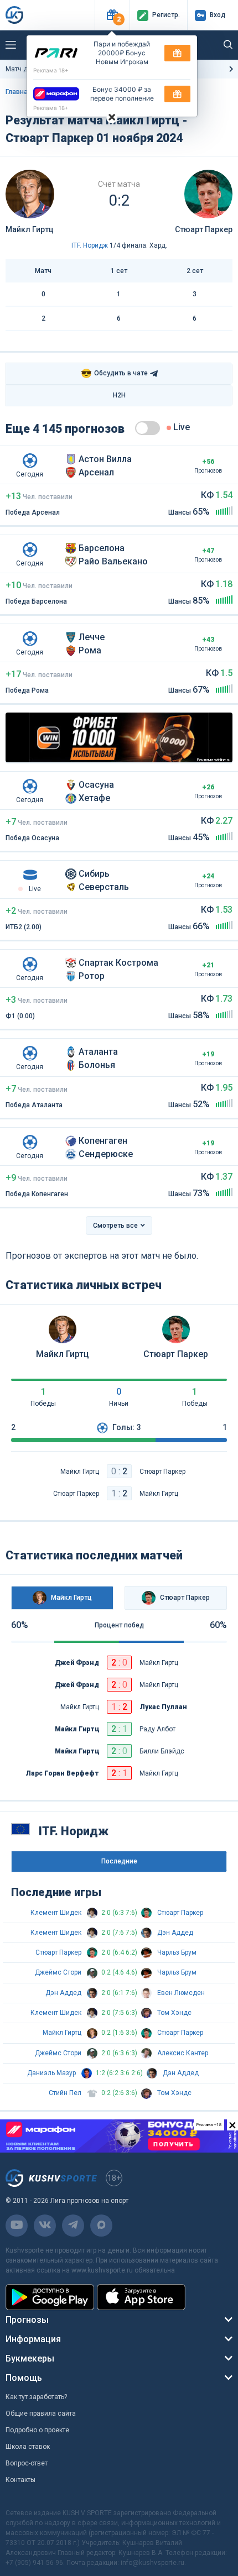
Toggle (148, 428)
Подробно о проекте (37, 2430)
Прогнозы (27, 2320)
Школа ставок (28, 2447)
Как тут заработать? (36, 2397)
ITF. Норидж (90, 245)
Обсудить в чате (114, 373)
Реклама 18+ (51, 70)
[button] (112, 15)
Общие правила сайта (41, 2413)
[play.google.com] (50, 2297)
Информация (33, 2339)
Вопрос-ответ (27, 2463)
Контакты (20, 2480)
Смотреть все (115, 1226)
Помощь (24, 2378)
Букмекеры (30, 2358)
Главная (19, 92)
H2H (119, 395)
